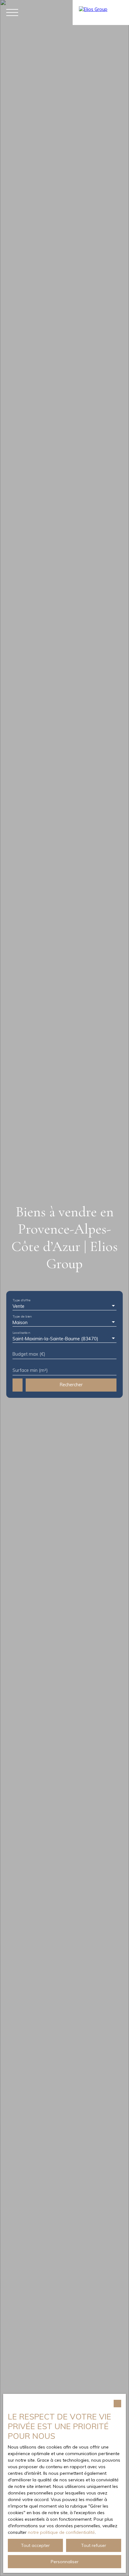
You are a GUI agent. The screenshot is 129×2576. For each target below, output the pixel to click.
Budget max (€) (29, 1354)
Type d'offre (21, 1300)
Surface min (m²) (30, 1370)
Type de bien (22, 1316)
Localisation (21, 1333)
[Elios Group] (101, 12)
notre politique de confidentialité (61, 2532)
